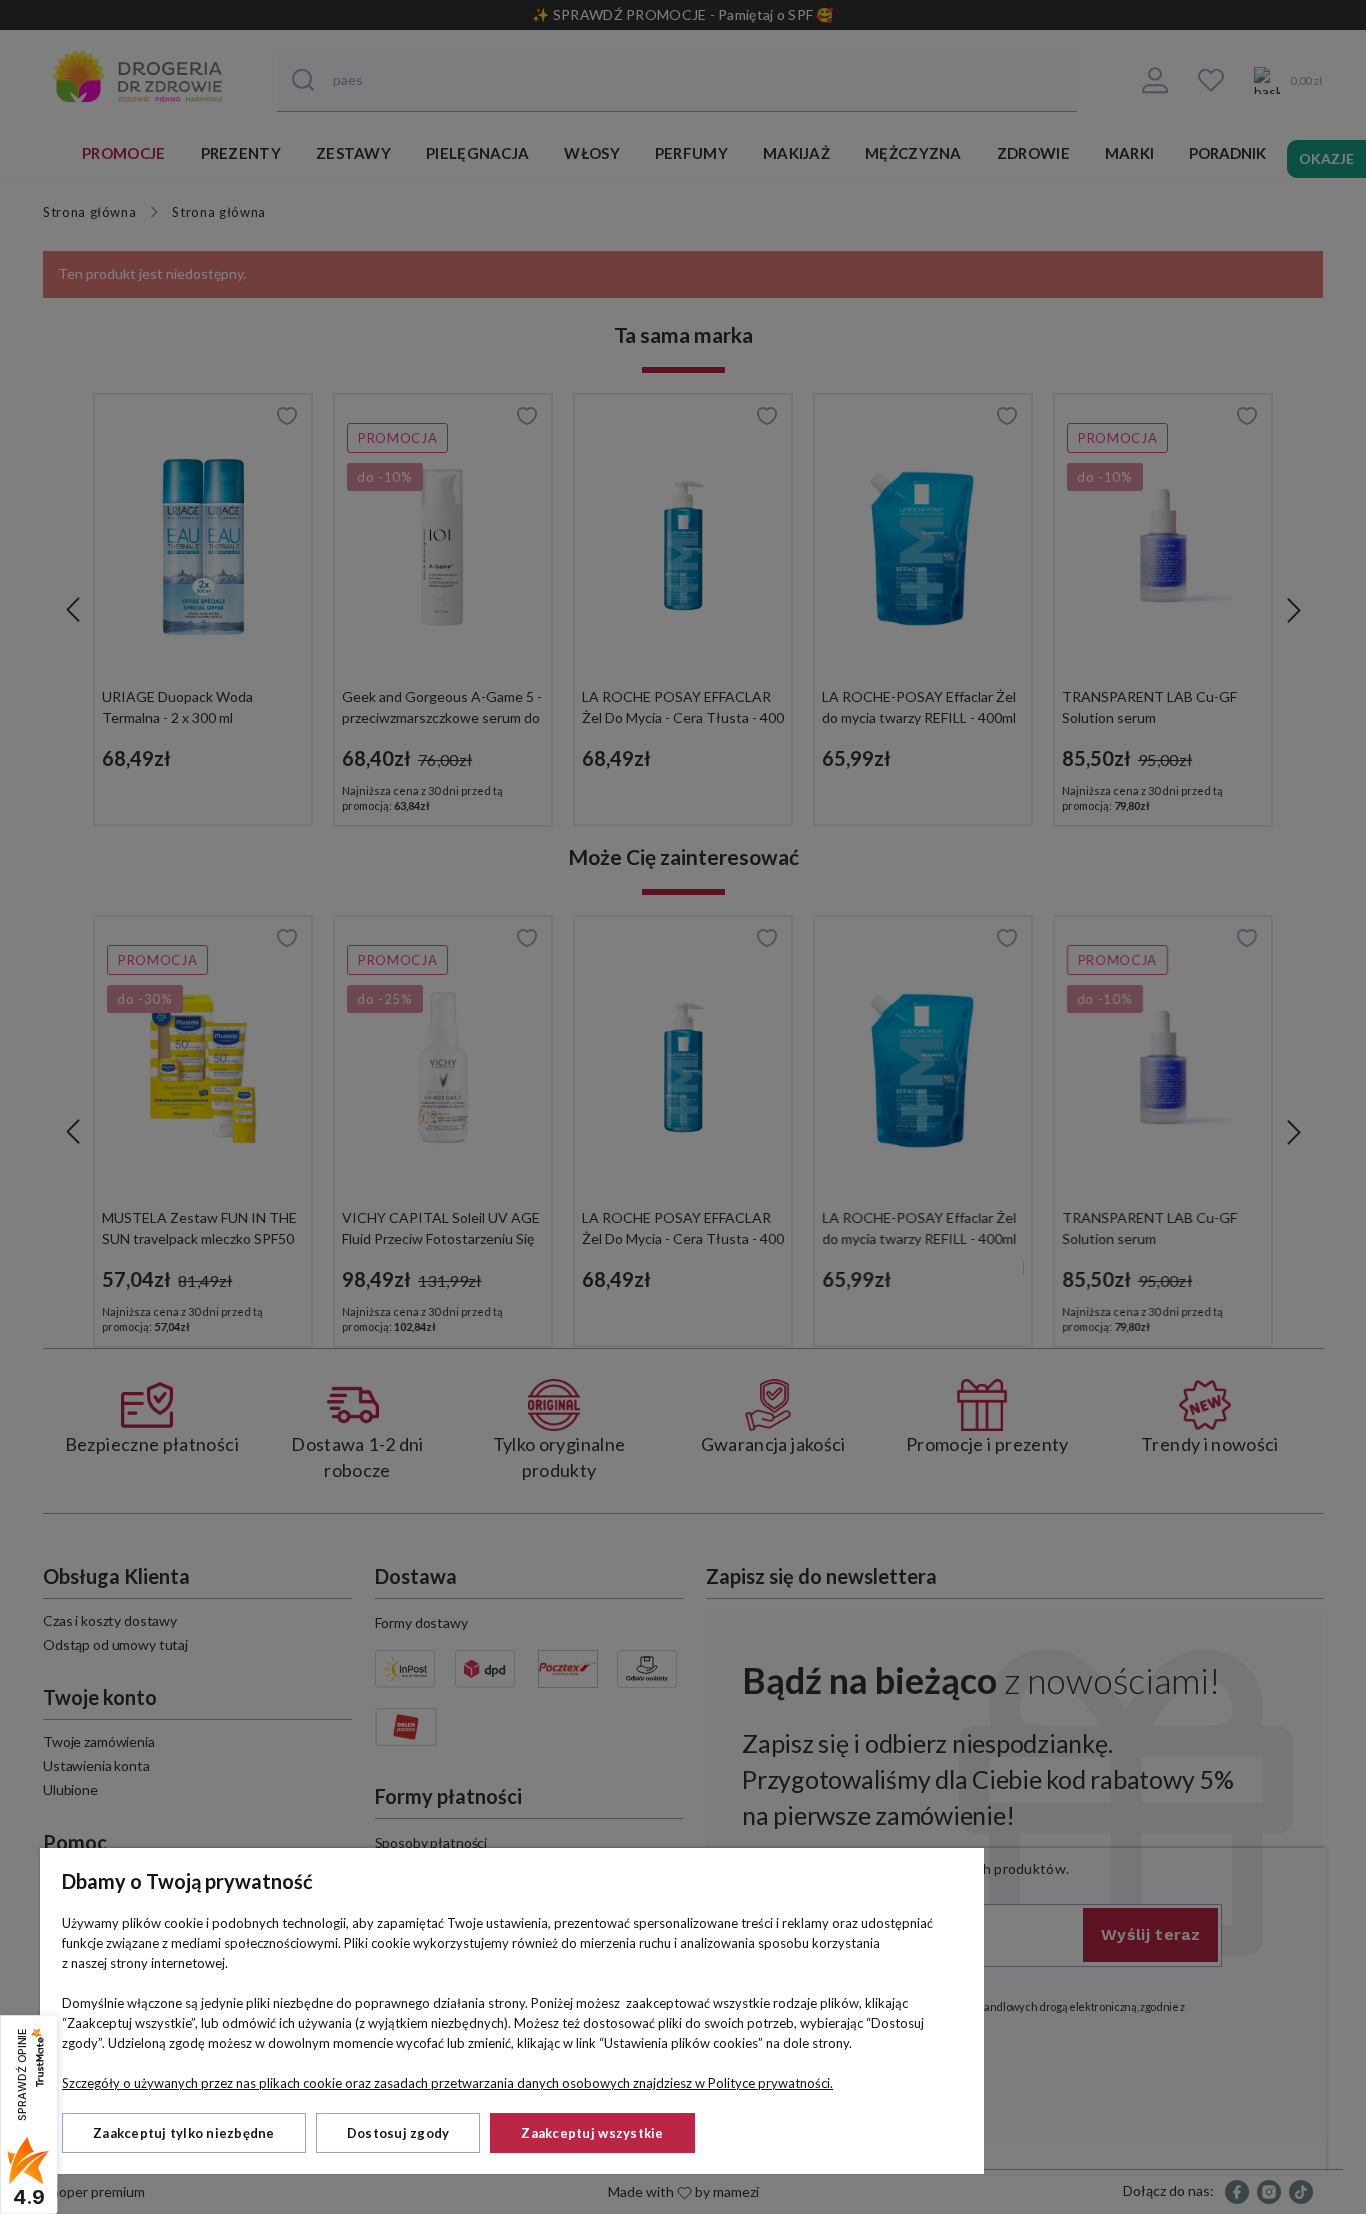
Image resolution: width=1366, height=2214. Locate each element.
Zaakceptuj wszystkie (592, 2133)
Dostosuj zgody (398, 2133)
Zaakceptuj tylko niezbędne (184, 2133)
